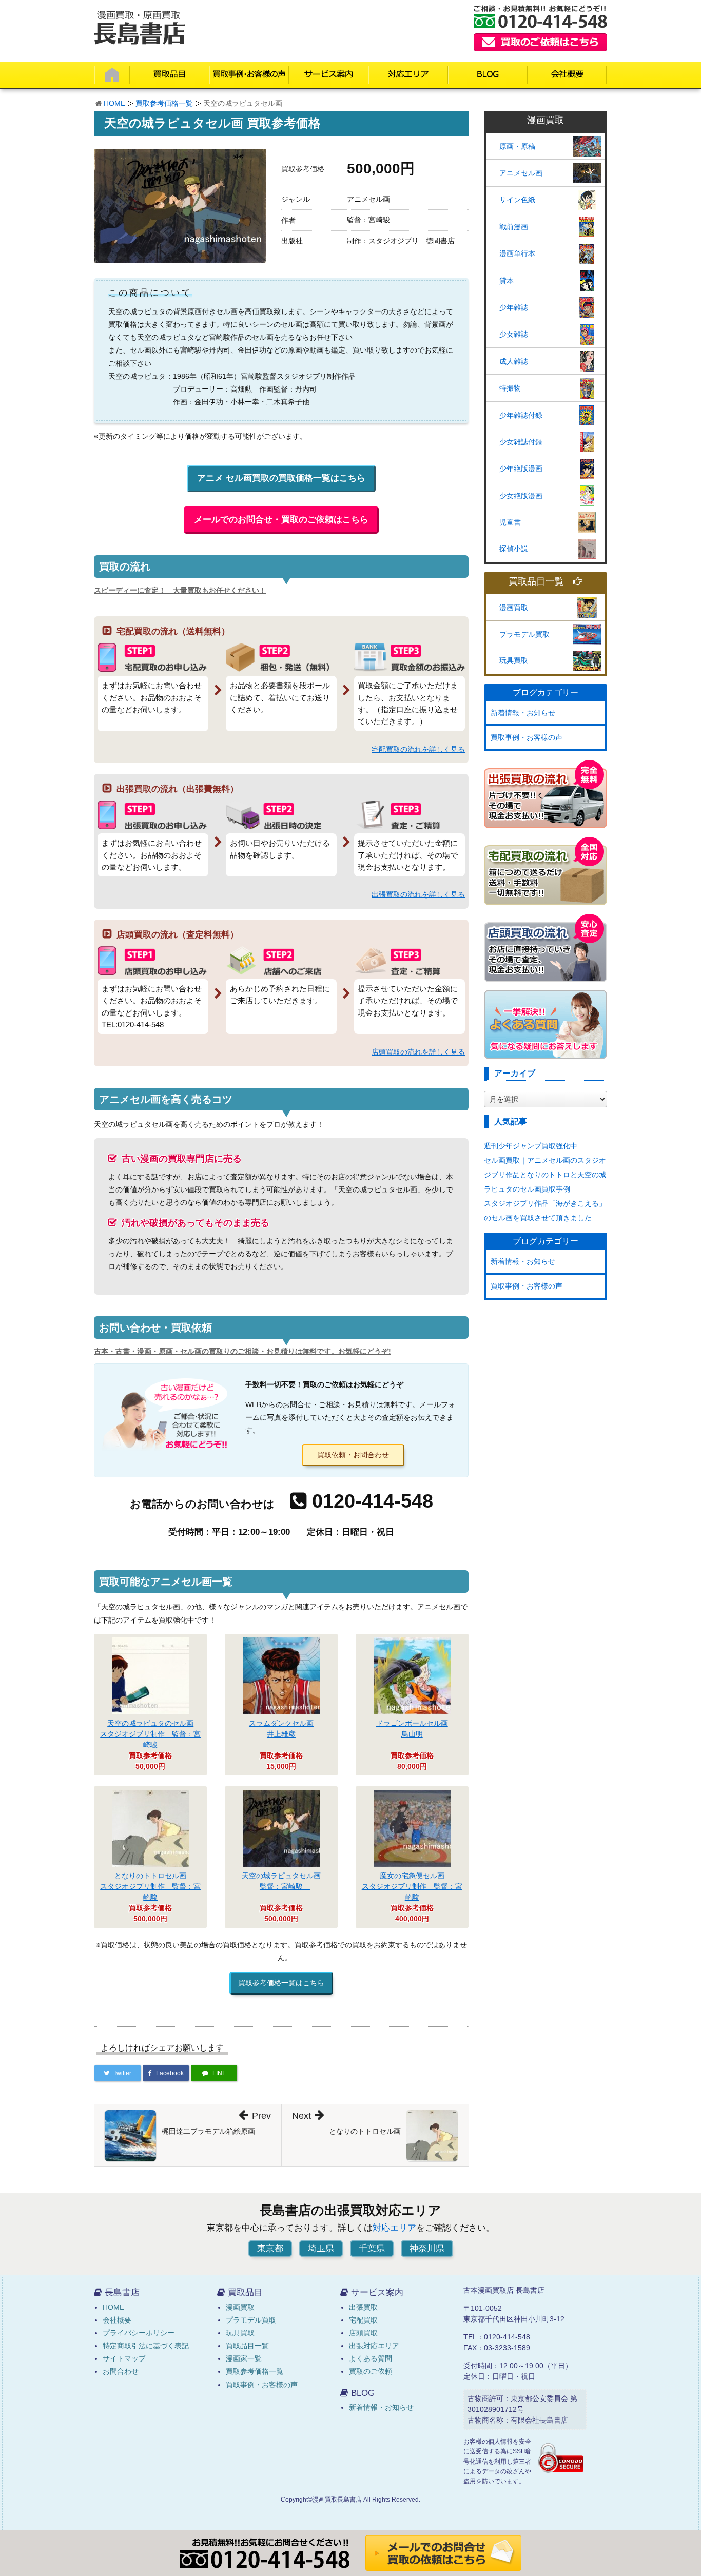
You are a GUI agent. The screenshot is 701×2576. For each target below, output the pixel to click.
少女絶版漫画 (521, 496)
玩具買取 (514, 660)
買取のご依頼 (371, 2371)
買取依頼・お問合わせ (353, 1455)
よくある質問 (371, 2358)
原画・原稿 (517, 146)
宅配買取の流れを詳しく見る (418, 749)
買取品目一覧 (536, 582)
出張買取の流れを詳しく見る (418, 894)
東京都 (270, 2248)
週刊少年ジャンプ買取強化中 (531, 1146)
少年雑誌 (514, 307)
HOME (114, 103)
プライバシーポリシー (139, 2333)
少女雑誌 (514, 334)
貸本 (507, 281)
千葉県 (372, 2248)
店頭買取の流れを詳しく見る (418, 1052)
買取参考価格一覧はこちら (281, 1983)
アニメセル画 (521, 173)
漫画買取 (514, 608)
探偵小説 (514, 549)
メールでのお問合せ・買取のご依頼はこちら (281, 520)
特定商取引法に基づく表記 (146, 2346)
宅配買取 (363, 2320)
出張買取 (363, 2307)
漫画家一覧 (244, 2358)
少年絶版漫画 (521, 469)
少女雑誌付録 (521, 442)
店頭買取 (363, 2333)
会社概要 (117, 2320)
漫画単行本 (517, 253)
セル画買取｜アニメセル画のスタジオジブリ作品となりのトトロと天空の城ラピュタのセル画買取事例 (545, 1175)
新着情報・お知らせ (523, 713)
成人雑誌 (514, 361)
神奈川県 (427, 2248)
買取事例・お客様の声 (527, 737)
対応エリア (394, 2228)
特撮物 (510, 388)
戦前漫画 (514, 227)
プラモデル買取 (524, 634)
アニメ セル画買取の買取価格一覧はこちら (281, 478)
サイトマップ (124, 2358)
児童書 (510, 522)
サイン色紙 (517, 200)
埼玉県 (321, 2248)
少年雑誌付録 (521, 415)
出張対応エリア (374, 2346)
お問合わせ (121, 2371)
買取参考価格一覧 (164, 103)
